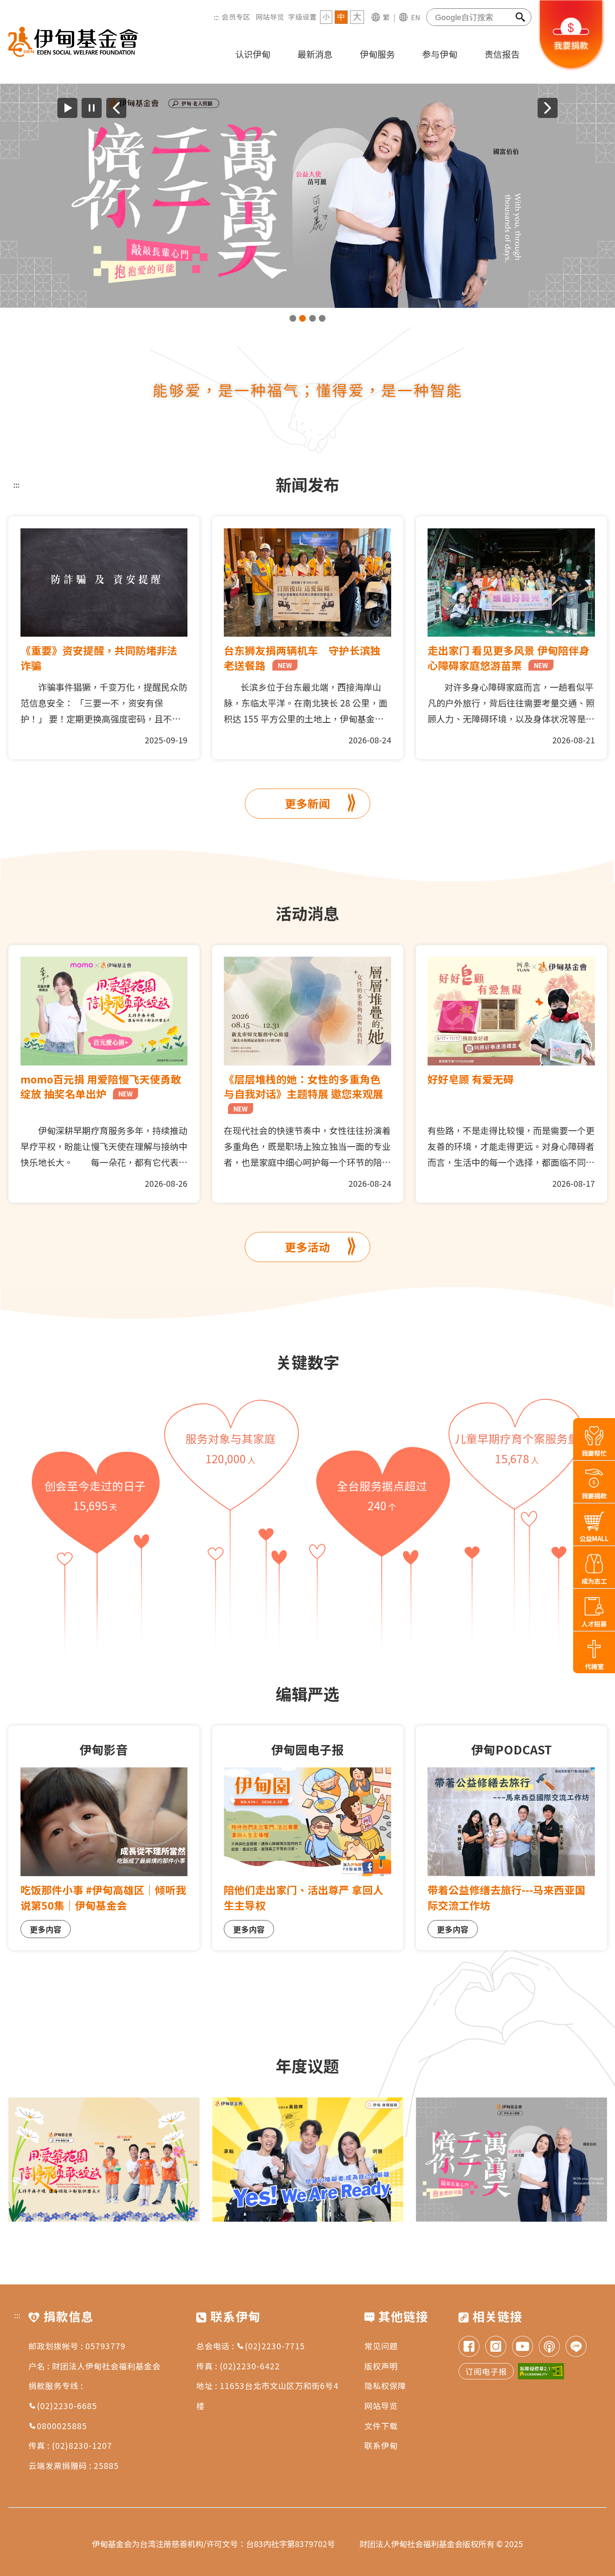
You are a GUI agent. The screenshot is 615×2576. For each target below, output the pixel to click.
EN (415, 17)
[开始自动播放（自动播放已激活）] (67, 108)
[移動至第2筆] (302, 318)
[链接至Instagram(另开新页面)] (496, 2347)
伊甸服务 (377, 54)
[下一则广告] (548, 108)
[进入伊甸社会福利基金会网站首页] (73, 42)
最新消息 (315, 54)
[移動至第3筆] (313, 318)
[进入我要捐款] (571, 69)
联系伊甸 (381, 2445)
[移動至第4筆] (322, 318)
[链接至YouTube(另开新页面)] (523, 2347)
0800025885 (62, 2426)
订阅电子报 (486, 2371)
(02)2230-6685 (67, 2406)
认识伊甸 (253, 54)
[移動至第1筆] (293, 318)
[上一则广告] (116, 108)
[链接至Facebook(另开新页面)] (469, 2347)
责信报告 (502, 54)
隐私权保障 (385, 2385)
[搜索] (521, 17)
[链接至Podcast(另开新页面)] (549, 2347)
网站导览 (270, 17)
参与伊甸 (440, 54)
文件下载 (381, 2426)
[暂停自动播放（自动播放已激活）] (92, 108)
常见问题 (381, 2346)
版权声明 (381, 2366)
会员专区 (236, 17)
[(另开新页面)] (307, 196)
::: (216, 17)
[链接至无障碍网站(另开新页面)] (541, 2371)
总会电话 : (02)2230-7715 (251, 2346)
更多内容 (46, 1929)
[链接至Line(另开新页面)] (576, 2347)
